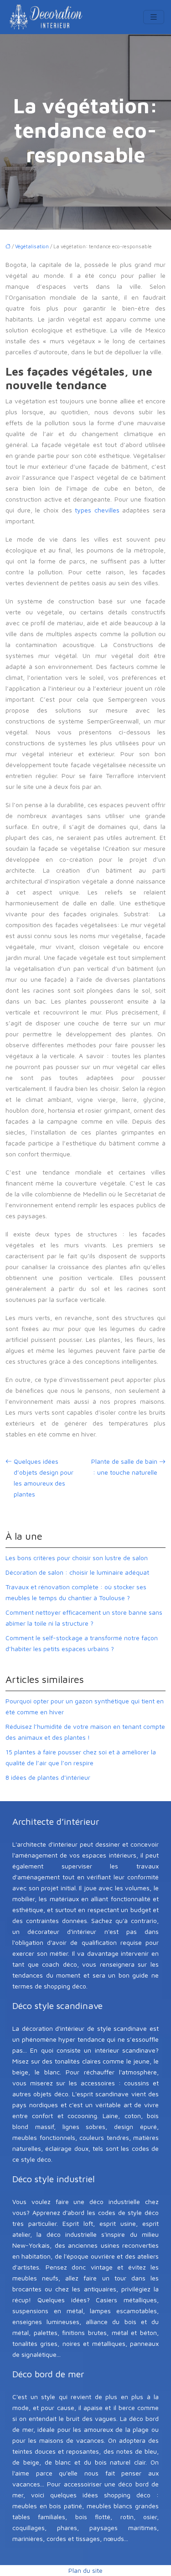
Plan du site (85, 2570)
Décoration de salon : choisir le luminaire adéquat (77, 1572)
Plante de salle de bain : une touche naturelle (124, 1467)
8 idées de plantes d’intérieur (48, 1777)
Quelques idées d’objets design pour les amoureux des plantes (44, 1478)
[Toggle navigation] (154, 17)
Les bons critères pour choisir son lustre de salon (77, 1558)
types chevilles (97, 510)
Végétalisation (32, 246)
